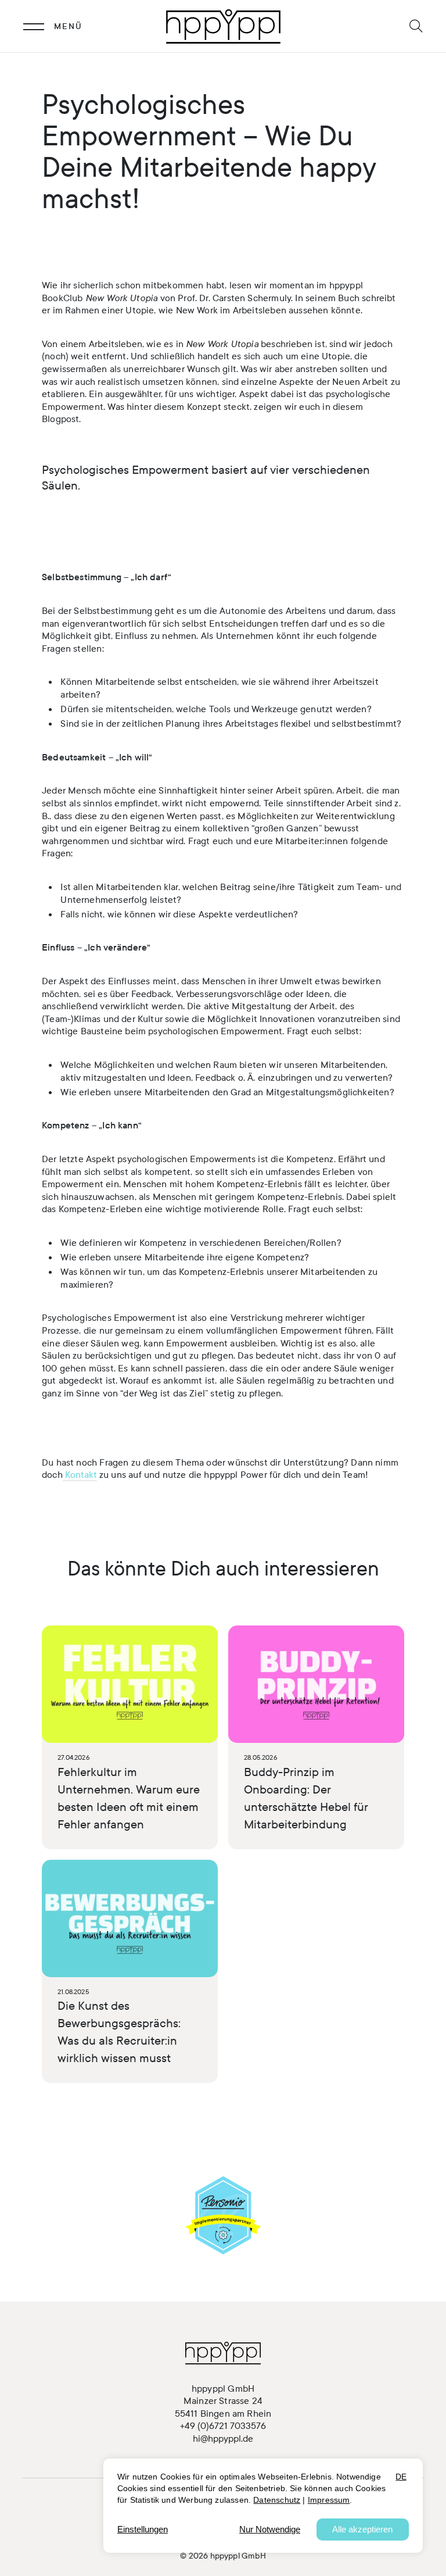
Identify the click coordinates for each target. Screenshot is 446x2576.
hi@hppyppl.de (223, 2439)
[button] (416, 26)
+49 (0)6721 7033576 (223, 2426)
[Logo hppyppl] (223, 26)
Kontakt (80, 1475)
